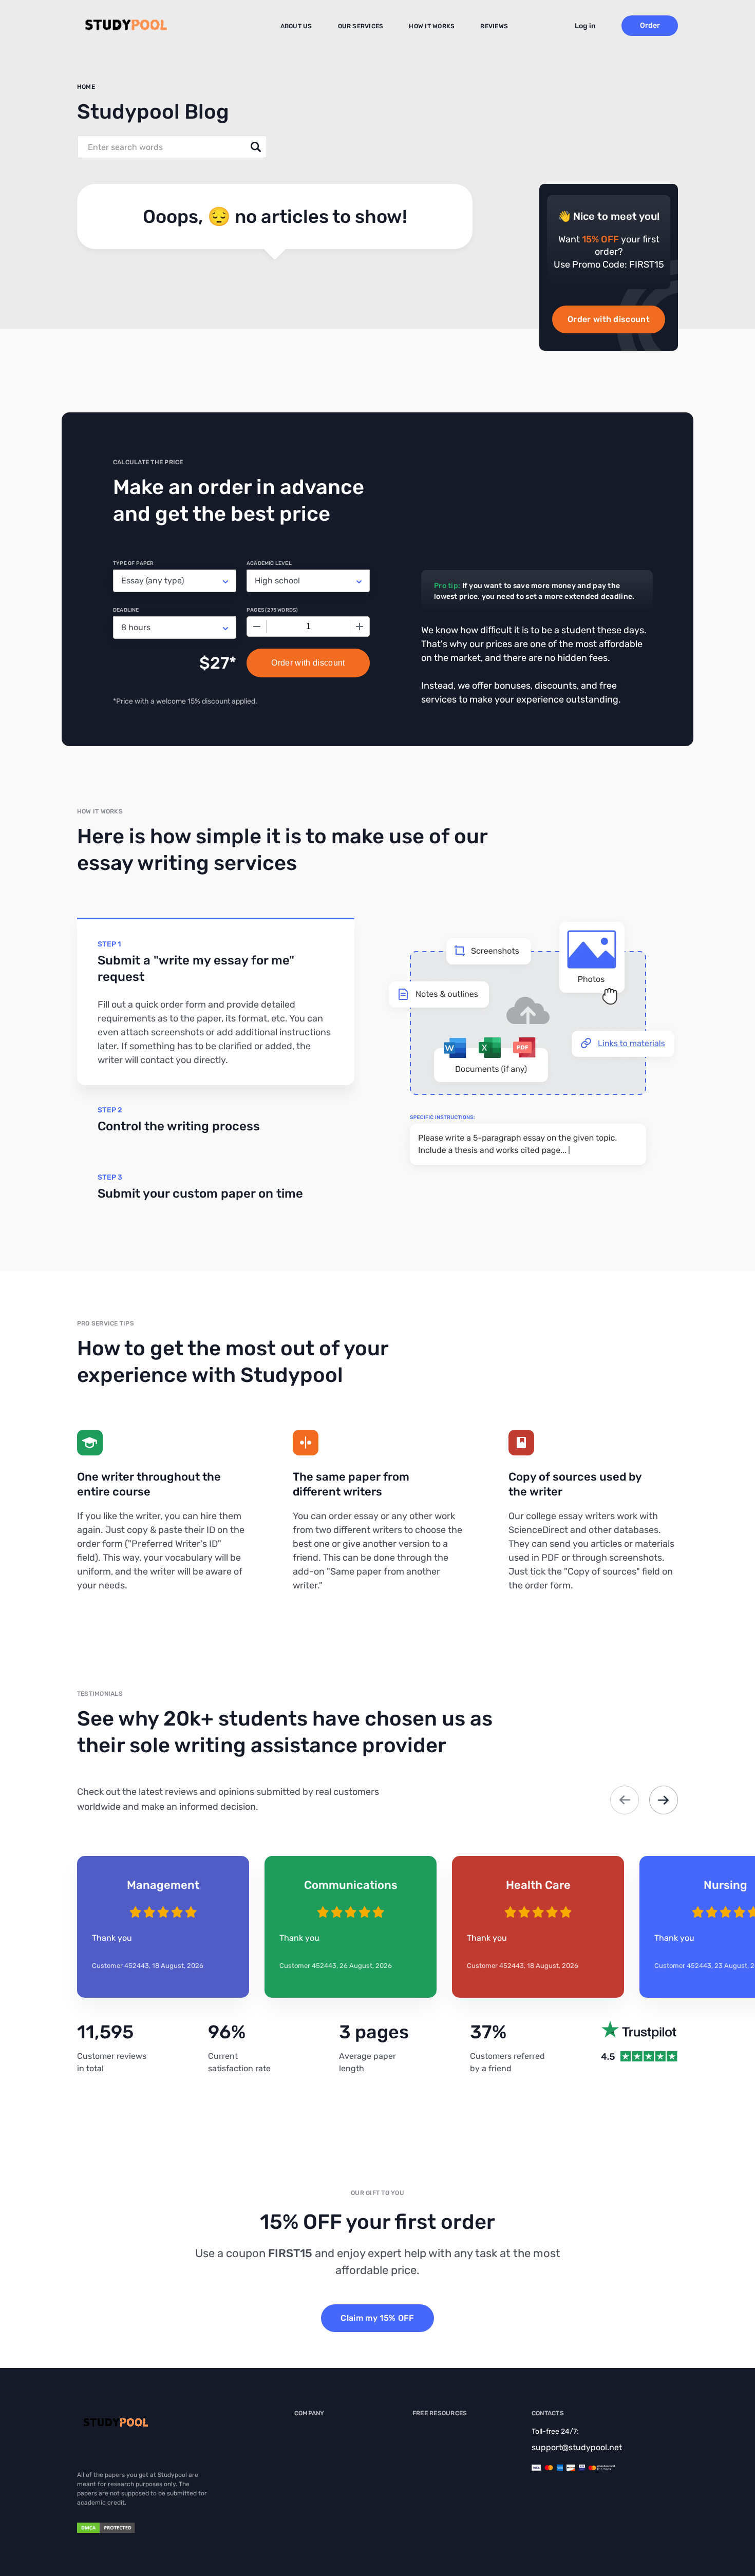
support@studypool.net (577, 2447)
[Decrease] (257, 627)
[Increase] (360, 627)
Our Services (361, 26)
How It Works (432, 26)
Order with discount (609, 319)
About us (296, 26)
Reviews (494, 26)
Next (664, 1800)
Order (650, 25)
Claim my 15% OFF (377, 2318)
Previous (625, 1800)
